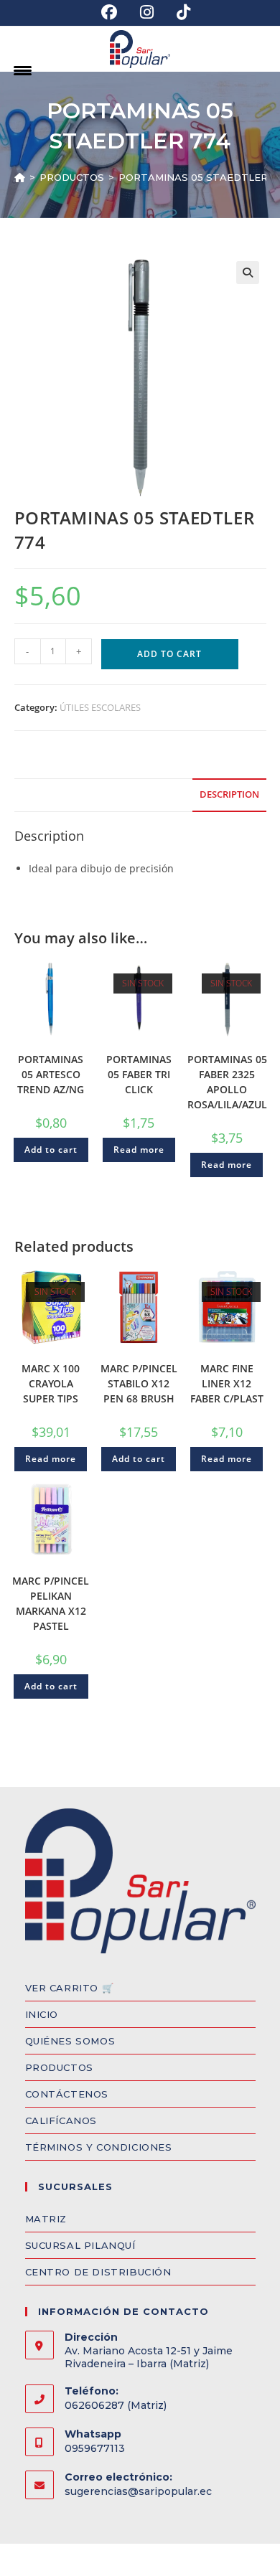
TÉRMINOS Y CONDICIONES (99, 2147)
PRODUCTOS (59, 2067)
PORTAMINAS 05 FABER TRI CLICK (139, 1074)
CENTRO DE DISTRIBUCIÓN (98, 2272)
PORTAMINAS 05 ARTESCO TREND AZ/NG (51, 1074)
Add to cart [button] (51, 1150)
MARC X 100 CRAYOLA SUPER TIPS (51, 1383)
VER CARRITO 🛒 (70, 1988)
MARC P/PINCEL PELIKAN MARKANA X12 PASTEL (51, 1603)
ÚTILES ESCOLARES (100, 707)
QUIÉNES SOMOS (70, 2041)
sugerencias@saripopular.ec (138, 2491)
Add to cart (169, 654)
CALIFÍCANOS (61, 2120)
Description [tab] (229, 794)
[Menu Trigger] (23, 70)
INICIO (42, 2014)
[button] (248, 273)
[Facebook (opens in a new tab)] (109, 12)
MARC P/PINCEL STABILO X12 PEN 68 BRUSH (139, 1383)
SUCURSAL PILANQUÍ (80, 2245)
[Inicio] (20, 177)
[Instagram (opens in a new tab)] (147, 12)
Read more (139, 1150)
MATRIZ (46, 2219)
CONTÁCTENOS (67, 2094)
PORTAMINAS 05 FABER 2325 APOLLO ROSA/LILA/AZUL (227, 1082)
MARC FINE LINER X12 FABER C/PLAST (227, 1383)
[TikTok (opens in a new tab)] (178, 12)
